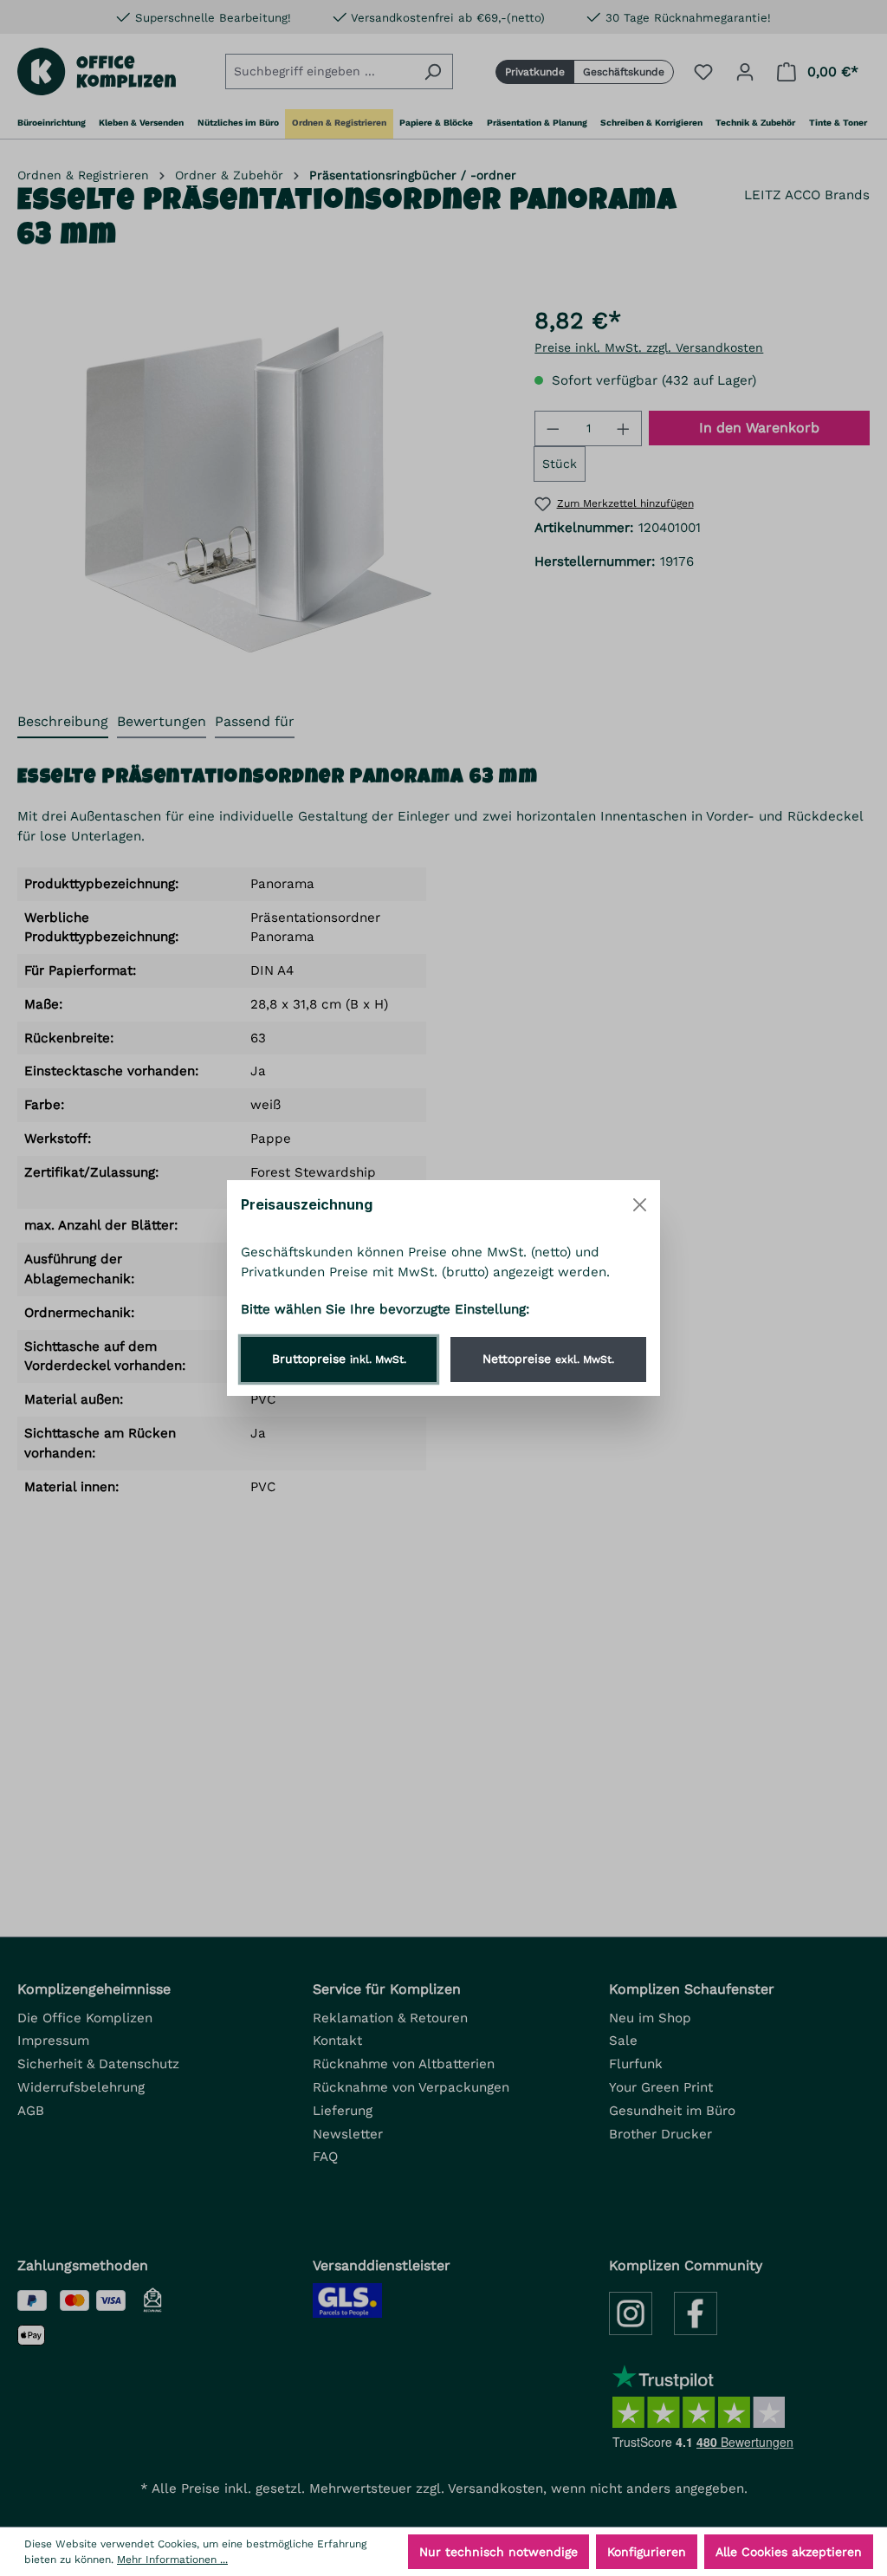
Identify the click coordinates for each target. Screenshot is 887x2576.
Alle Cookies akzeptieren (789, 2552)
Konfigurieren (647, 2552)
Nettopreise (548, 1359)
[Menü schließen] (640, 1205)
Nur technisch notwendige (499, 2552)
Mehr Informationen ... (172, 2560)
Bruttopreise (339, 1359)
